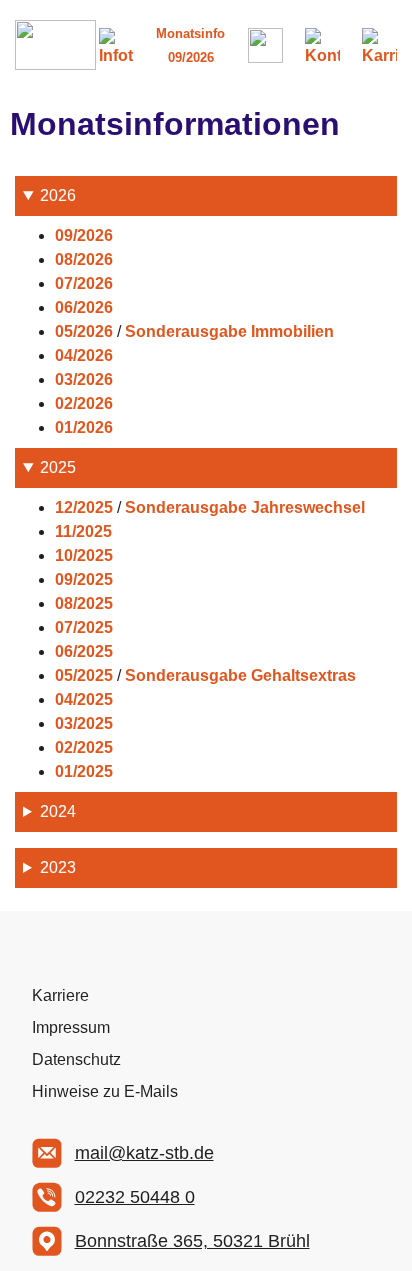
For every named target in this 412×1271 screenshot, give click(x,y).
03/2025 (84, 723)
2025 (58, 467)
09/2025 (84, 579)
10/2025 (84, 555)
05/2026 (84, 331)
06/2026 (84, 307)
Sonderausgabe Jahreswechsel (245, 507)
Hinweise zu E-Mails (105, 1091)
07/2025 (84, 627)
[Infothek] (116, 45)
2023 (58, 867)
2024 (58, 811)
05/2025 (84, 675)
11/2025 (83, 531)
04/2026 (84, 355)
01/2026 (84, 427)
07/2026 (84, 283)
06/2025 (84, 651)
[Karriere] (379, 45)
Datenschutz (76, 1059)
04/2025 (84, 699)
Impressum (71, 1027)
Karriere (60, 995)
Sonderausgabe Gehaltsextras (240, 675)
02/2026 (84, 403)
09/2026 (84, 235)
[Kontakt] (322, 45)
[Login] (265, 45)
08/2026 (84, 259)
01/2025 (84, 771)
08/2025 (84, 603)
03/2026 (84, 379)
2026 (58, 195)
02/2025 (84, 747)
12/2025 (84, 507)
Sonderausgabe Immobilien (229, 331)
